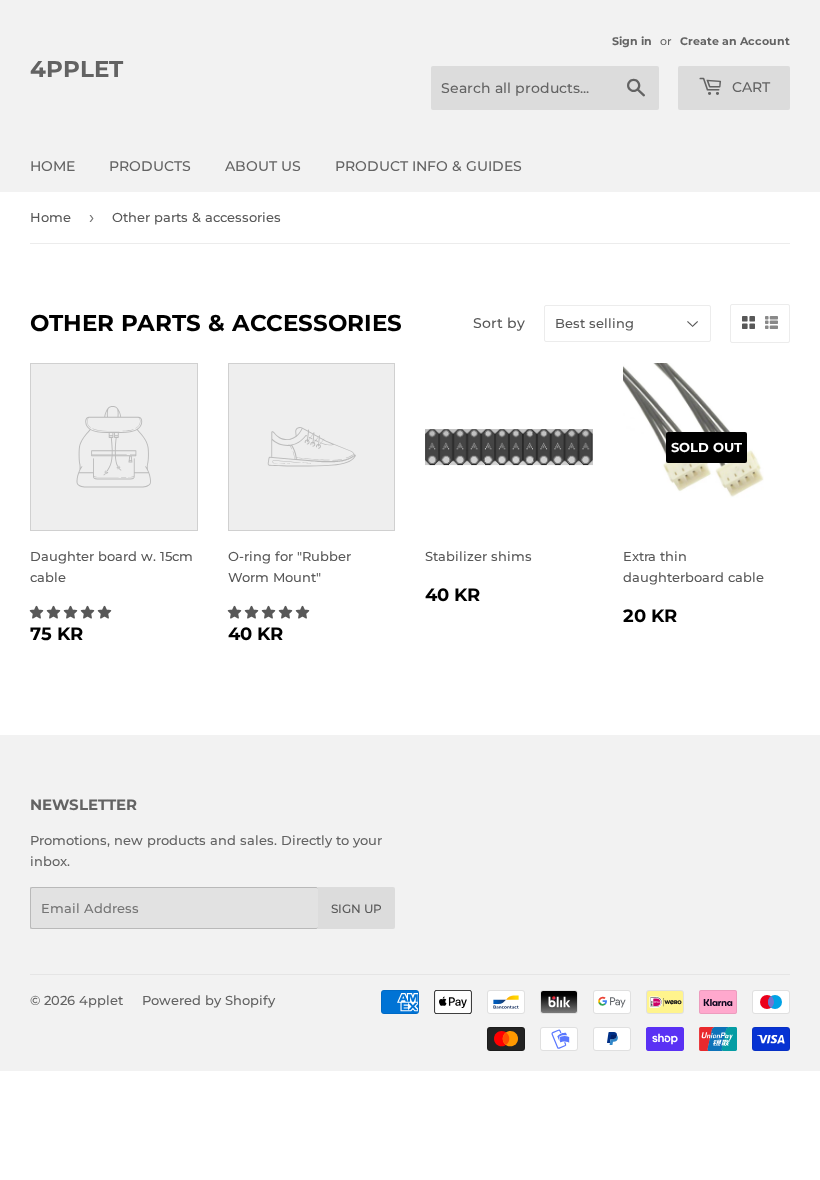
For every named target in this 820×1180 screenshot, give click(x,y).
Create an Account (735, 41)
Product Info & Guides (428, 166)
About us (263, 166)
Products (150, 166)
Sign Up (356, 908)
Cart (749, 87)
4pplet (76, 69)
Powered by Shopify (208, 1000)
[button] (72, 612)
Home (52, 166)
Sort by (499, 323)
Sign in (632, 41)
